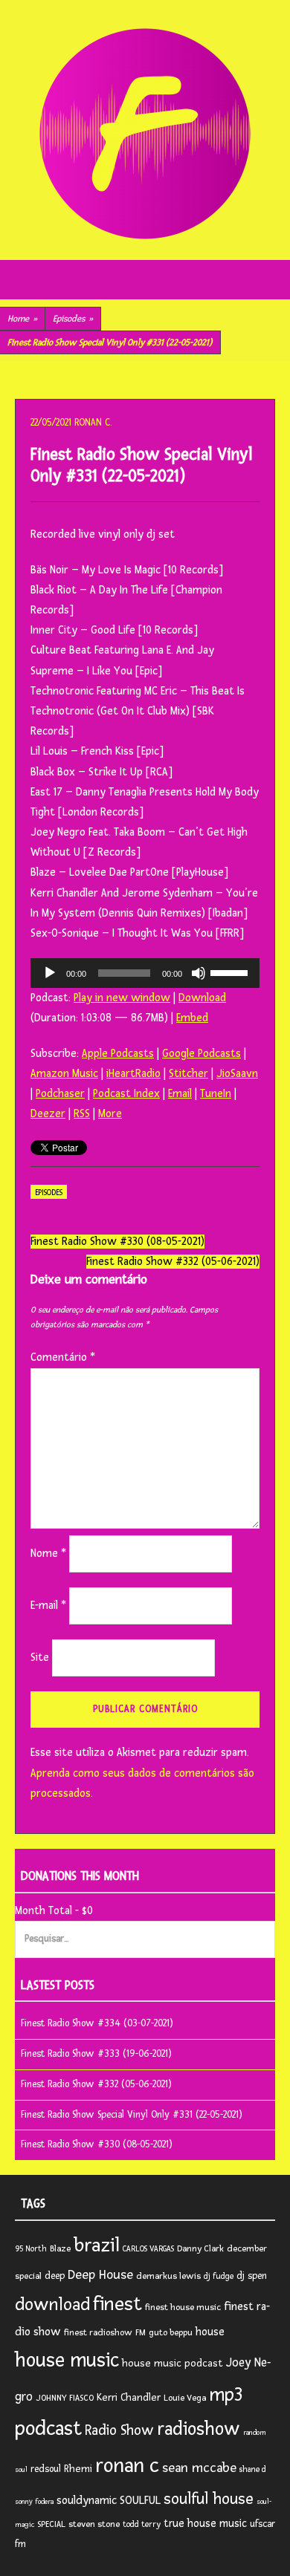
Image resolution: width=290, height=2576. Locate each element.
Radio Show (119, 2430)
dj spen (252, 2276)
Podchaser (60, 1094)
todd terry (142, 2524)
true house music (205, 2524)
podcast (48, 2429)
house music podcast (173, 2363)
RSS (82, 1114)
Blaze (60, 2249)
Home (22, 319)
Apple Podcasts (118, 1054)
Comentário (63, 1357)
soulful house (209, 2499)
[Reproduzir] (50, 973)
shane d (253, 2469)
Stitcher (188, 1074)
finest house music (183, 2307)
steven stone (94, 2524)
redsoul (46, 2469)
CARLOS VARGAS (148, 2249)
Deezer (48, 1114)
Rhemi (78, 2469)
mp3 (226, 2395)
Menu (145, 280)
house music (67, 2361)
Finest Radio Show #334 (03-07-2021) (97, 2023)
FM (141, 2333)
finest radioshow (98, 2333)
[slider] (231, 972)
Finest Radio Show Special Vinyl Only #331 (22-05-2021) (132, 2115)
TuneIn (216, 1094)
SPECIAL (51, 2524)
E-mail (48, 1606)
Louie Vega (185, 2398)
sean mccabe (199, 2468)
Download (202, 998)
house (210, 2332)
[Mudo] (199, 973)
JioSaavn (237, 1074)
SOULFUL (140, 2500)
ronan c (127, 2466)
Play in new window (122, 998)
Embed (192, 1018)
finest (117, 2304)
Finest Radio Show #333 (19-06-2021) (96, 2054)
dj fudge (219, 2276)
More (110, 1114)
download (52, 2305)
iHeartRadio (133, 1074)
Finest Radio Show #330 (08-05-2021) (117, 1242)
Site (40, 1658)
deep (55, 2276)
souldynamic (87, 2501)
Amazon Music (64, 1074)
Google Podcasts (202, 1054)
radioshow (199, 2429)
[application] (145, 973)
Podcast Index (126, 1094)
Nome (48, 1554)
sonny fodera (34, 2502)
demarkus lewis (168, 2276)
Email (180, 1094)
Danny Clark (200, 2249)
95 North (31, 2249)
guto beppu (171, 2333)
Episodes (73, 319)
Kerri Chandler (129, 2397)
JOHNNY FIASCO (65, 2398)
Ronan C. (93, 423)
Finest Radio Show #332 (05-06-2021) (173, 1262)
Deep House (100, 2275)
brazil (97, 2245)
